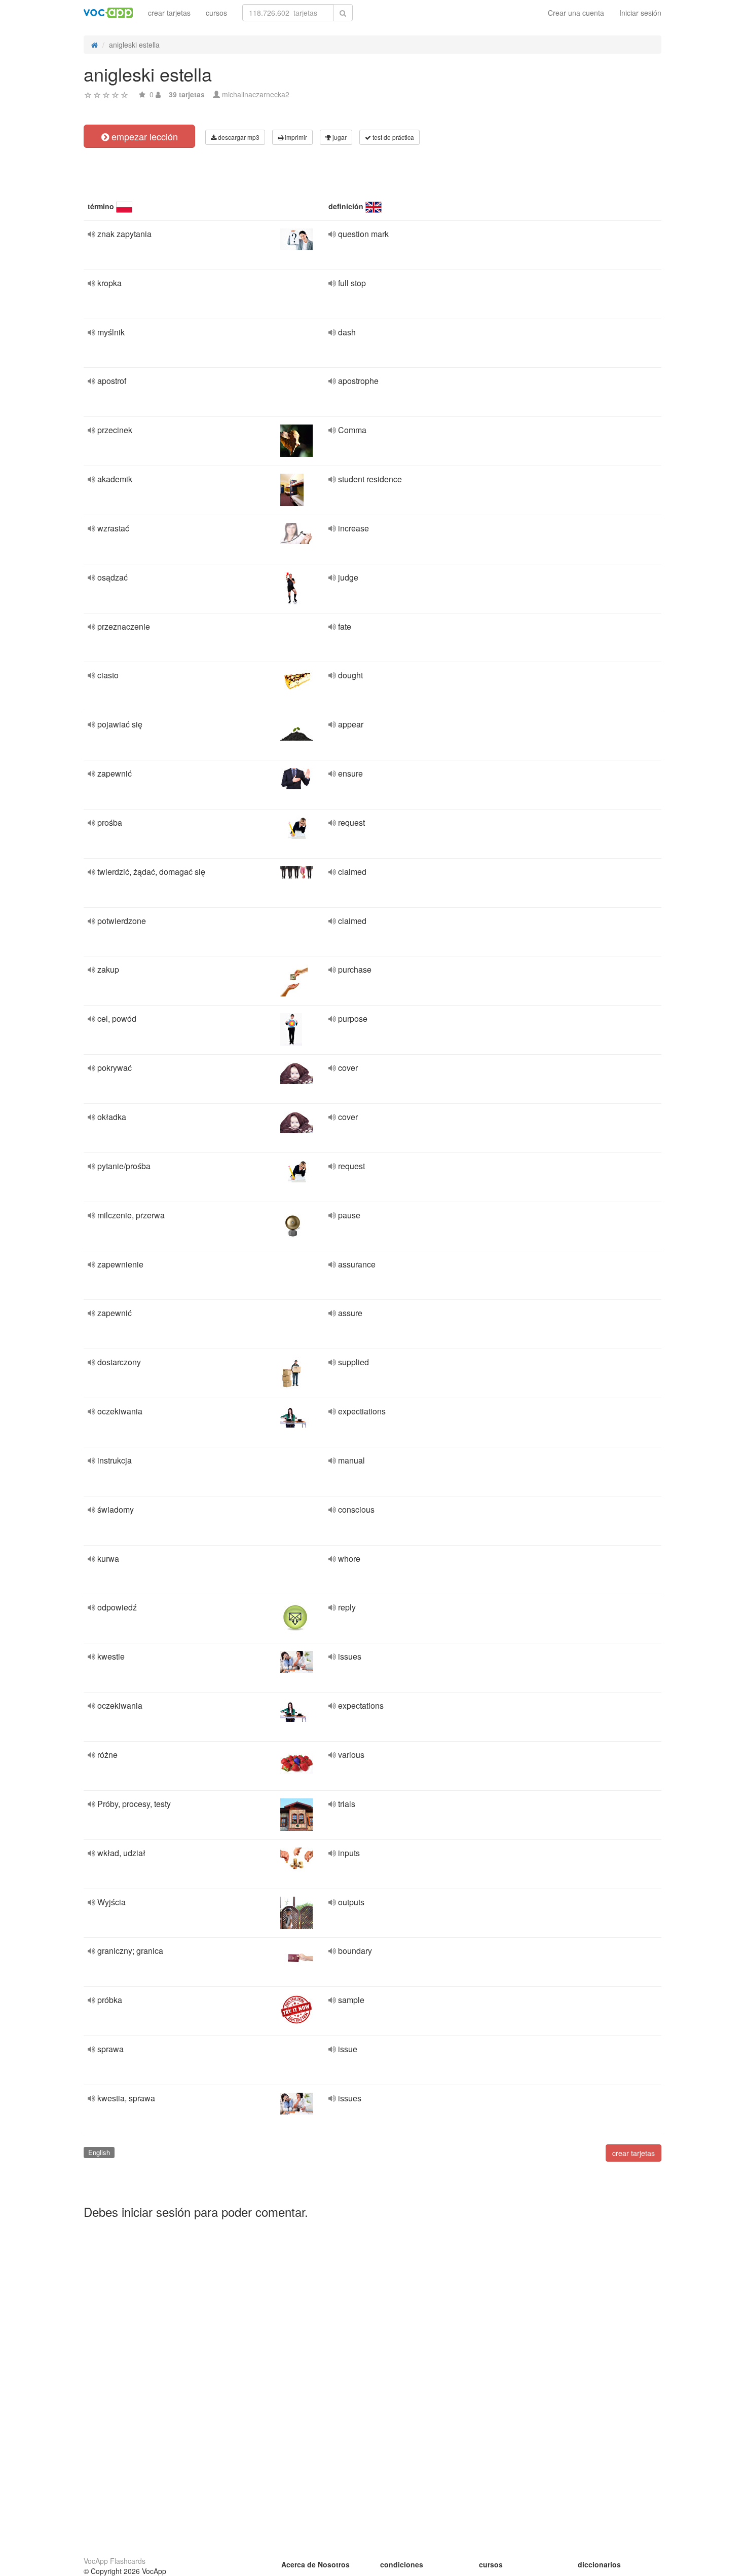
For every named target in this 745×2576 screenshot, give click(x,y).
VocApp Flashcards (115, 2561)
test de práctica (393, 137)
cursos (216, 13)
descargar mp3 (238, 137)
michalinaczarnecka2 (256, 94)
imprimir (295, 137)
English (99, 2152)
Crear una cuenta (576, 13)
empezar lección (143, 136)
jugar (339, 137)
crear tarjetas (169, 13)
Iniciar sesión (640, 13)
